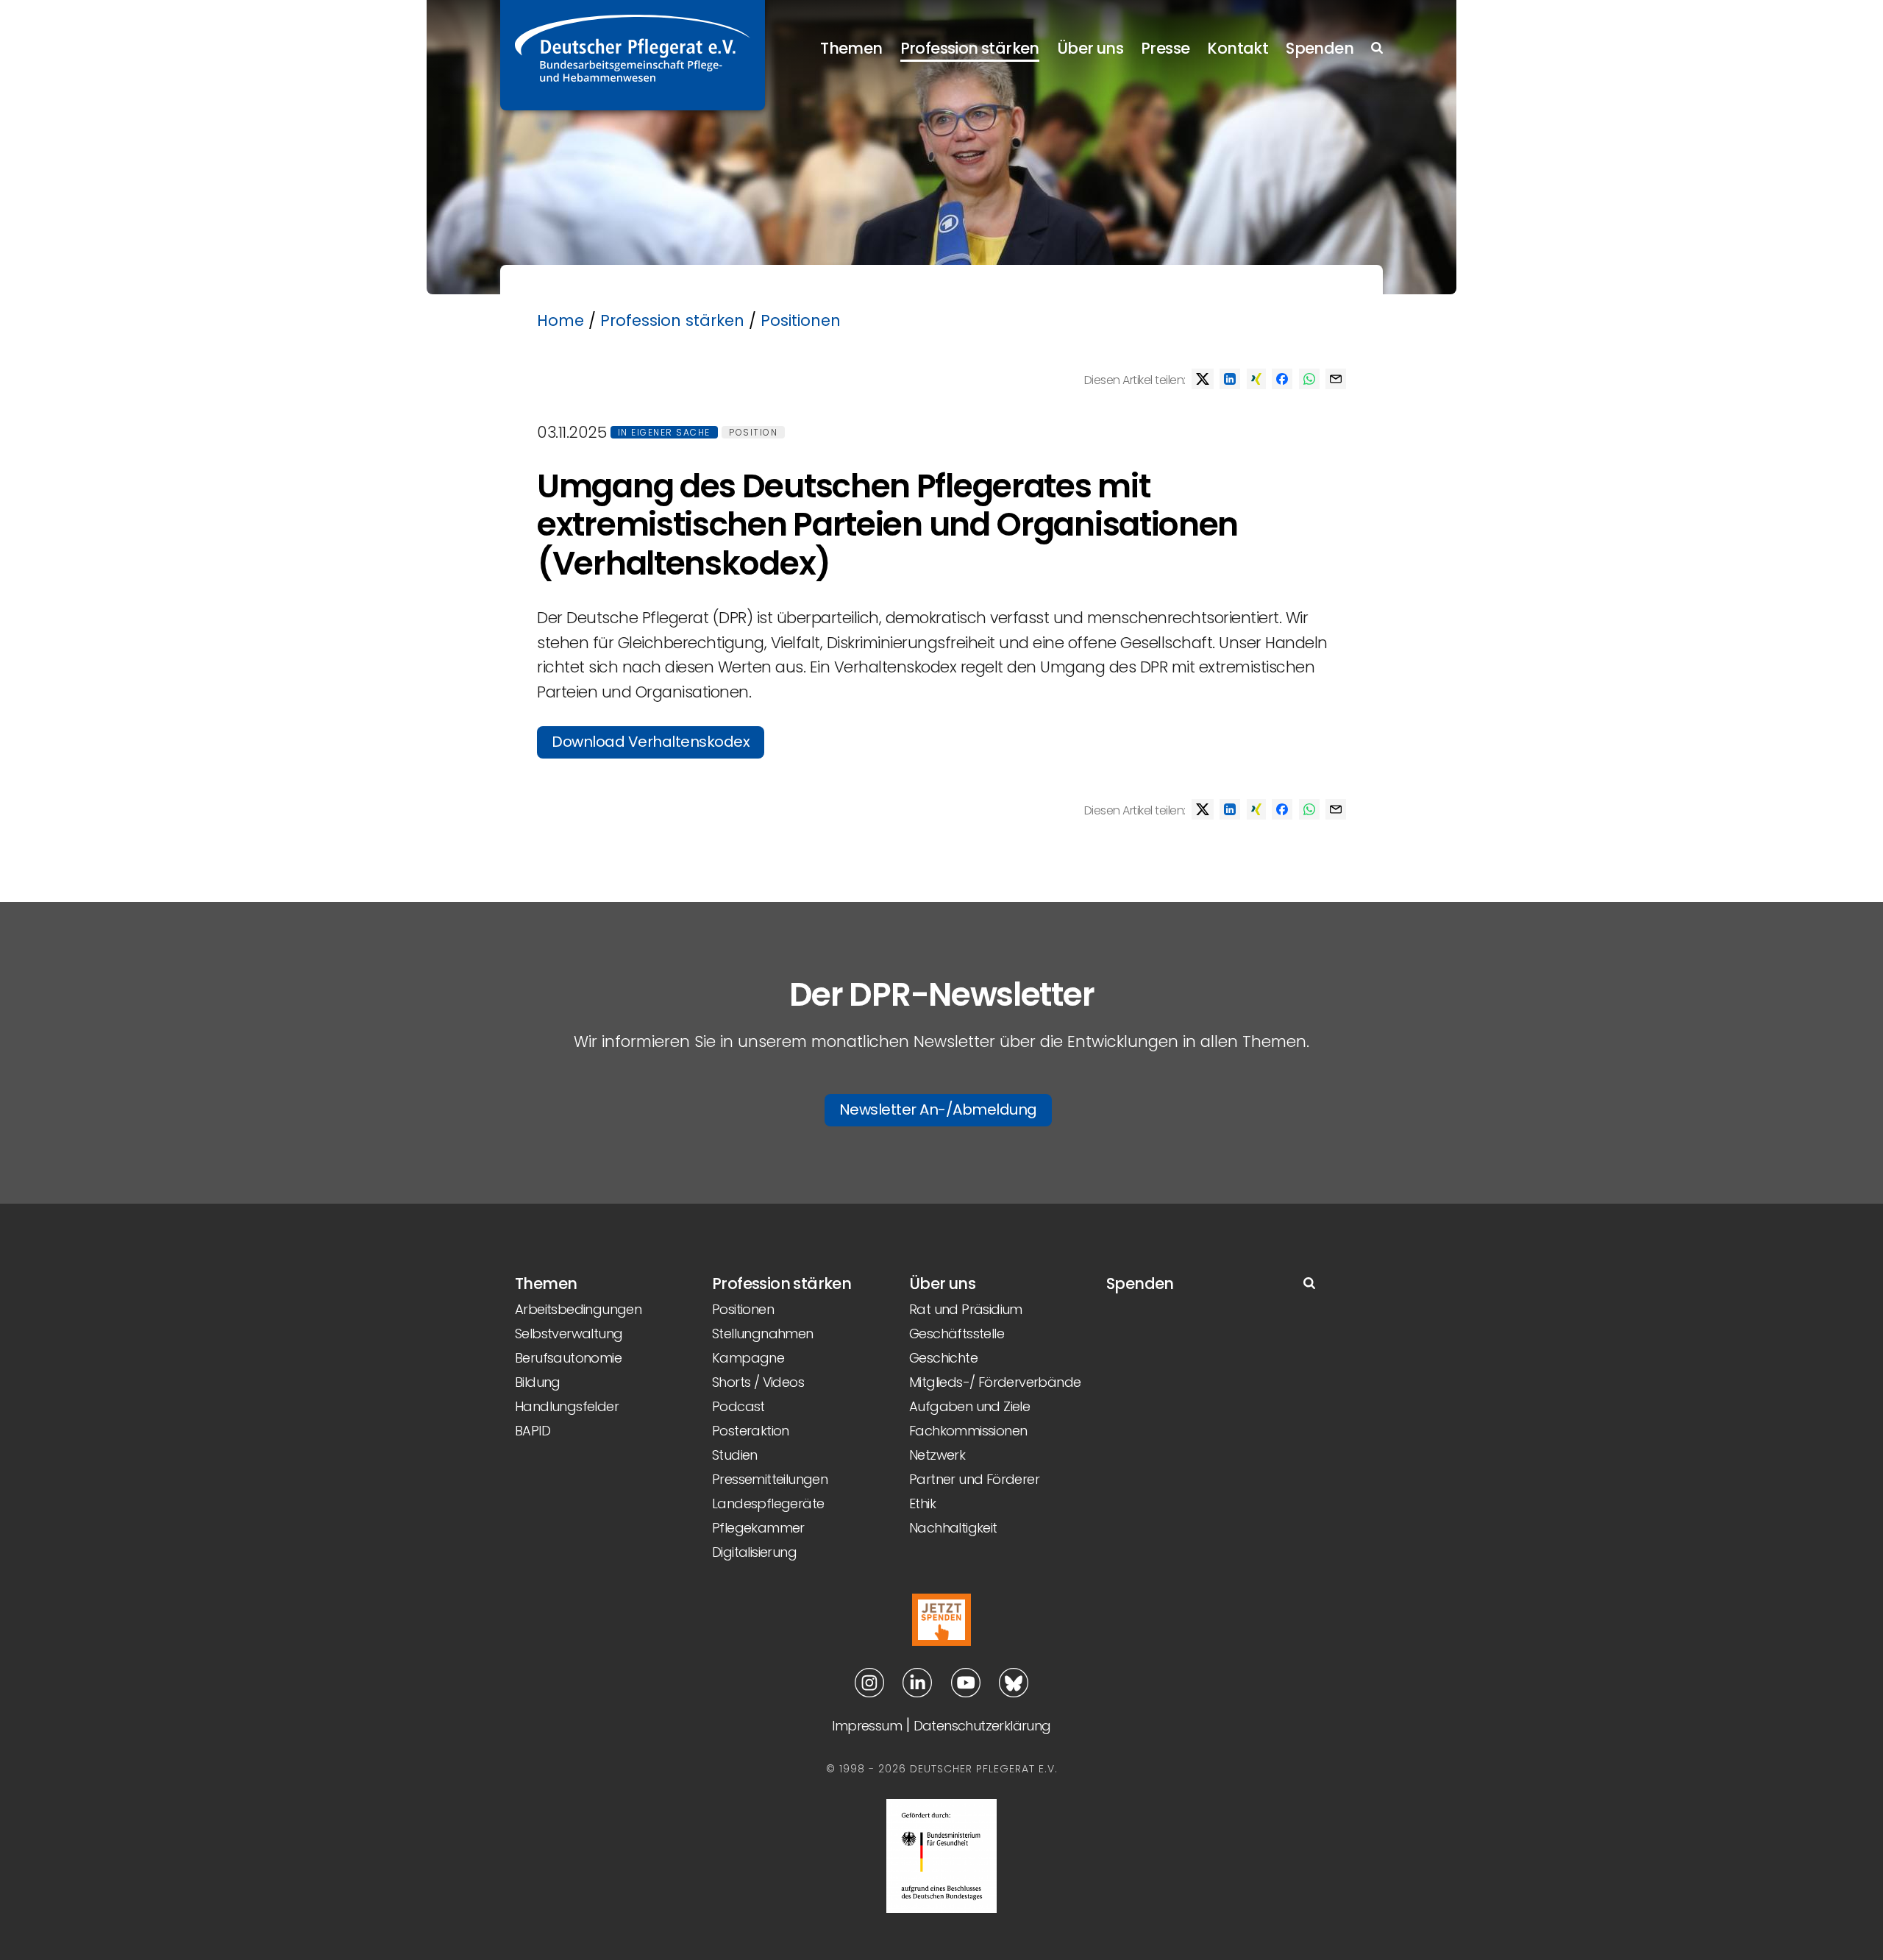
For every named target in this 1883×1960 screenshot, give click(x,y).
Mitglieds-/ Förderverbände (995, 1382)
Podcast (738, 1406)
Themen (851, 48)
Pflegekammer (758, 1528)
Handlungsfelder (567, 1406)
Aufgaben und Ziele (969, 1406)
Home (560, 320)
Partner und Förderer (974, 1479)
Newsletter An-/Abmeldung (938, 1109)
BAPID (533, 1431)
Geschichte (943, 1358)
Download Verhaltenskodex (651, 742)
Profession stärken (970, 48)
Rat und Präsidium (966, 1309)
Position (753, 432)
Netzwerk (937, 1455)
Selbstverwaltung (569, 1334)
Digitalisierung (754, 1552)
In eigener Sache (664, 432)
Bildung (538, 1382)
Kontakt (1238, 48)
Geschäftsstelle (957, 1334)
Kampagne (748, 1358)
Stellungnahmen (763, 1334)
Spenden (1320, 48)
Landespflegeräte (768, 1503)
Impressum (867, 1726)
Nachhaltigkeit (953, 1528)
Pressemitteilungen (770, 1479)
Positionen (801, 320)
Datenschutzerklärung (982, 1726)
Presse (1165, 48)
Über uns (1090, 48)
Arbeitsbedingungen (578, 1309)
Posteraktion (751, 1431)
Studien (735, 1455)
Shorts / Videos (758, 1382)
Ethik (922, 1503)
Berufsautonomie (568, 1358)
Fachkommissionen (968, 1431)
